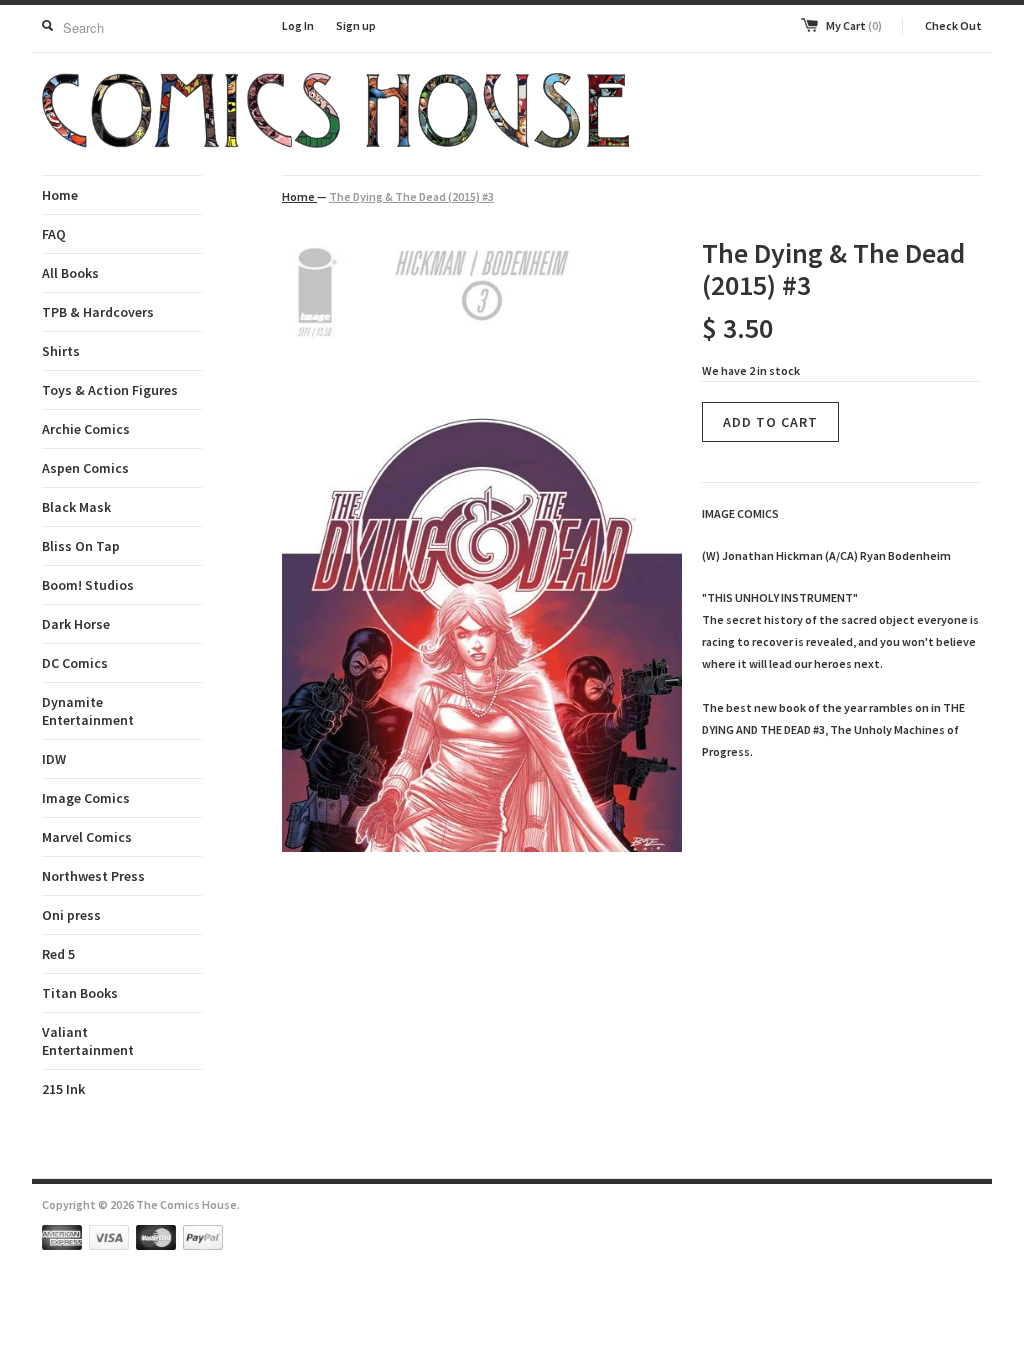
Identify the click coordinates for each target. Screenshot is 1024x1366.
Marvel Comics (87, 837)
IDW (54, 759)
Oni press (71, 915)
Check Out (953, 25)
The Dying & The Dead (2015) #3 (411, 196)
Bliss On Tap (81, 546)
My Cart (854, 25)
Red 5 (58, 954)
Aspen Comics (85, 468)
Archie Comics (86, 429)
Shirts (61, 351)
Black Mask (76, 507)
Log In (298, 25)
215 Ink (63, 1089)
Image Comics (86, 798)
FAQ (54, 234)
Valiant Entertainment (88, 1041)
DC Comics (75, 663)
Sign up (356, 25)
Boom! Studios (88, 585)
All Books (70, 273)
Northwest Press (93, 876)
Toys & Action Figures (110, 390)
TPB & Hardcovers (98, 312)
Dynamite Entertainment (88, 711)
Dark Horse (76, 624)
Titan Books (80, 993)
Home (60, 195)
